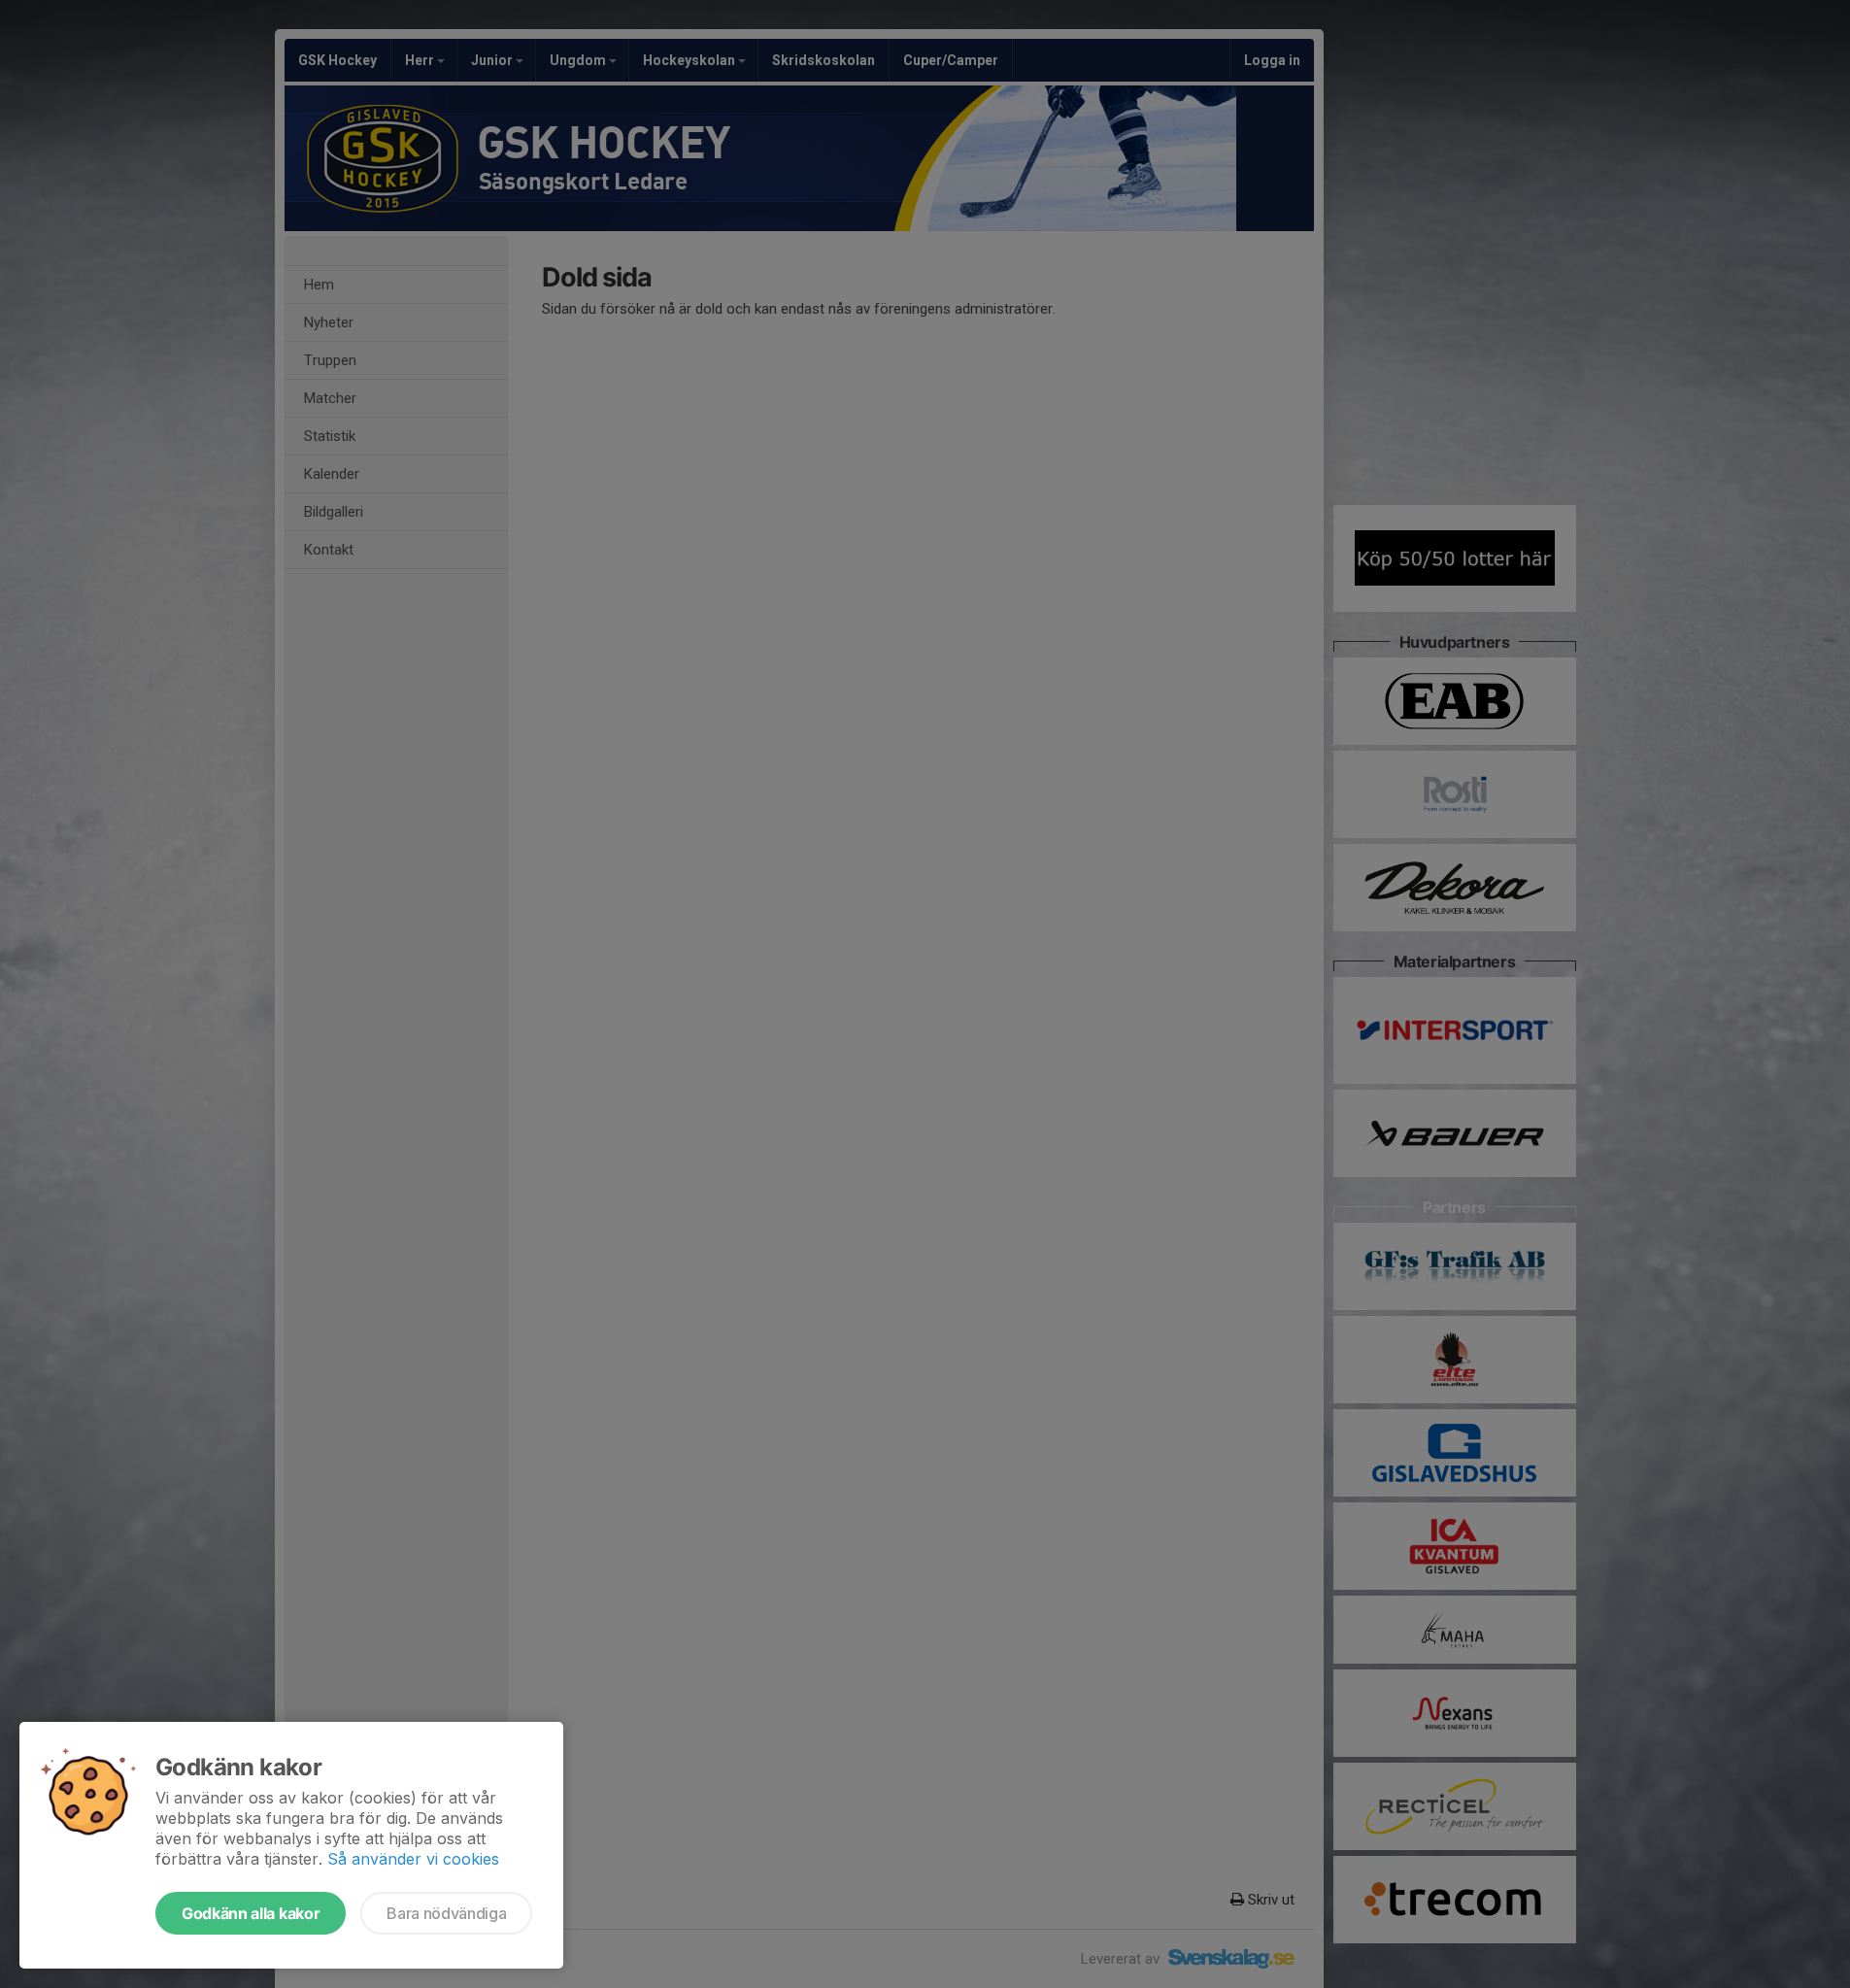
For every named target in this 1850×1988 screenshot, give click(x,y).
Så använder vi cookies (413, 1859)
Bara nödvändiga (446, 1913)
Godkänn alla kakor (251, 1913)
